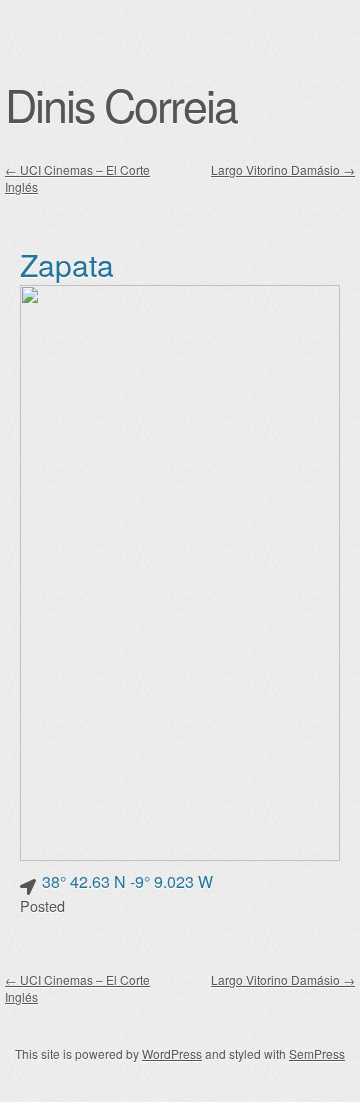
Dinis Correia (121, 104)
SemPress (317, 1053)
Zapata (67, 264)
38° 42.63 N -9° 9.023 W (127, 881)
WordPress (172, 1053)
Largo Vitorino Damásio (283, 169)
